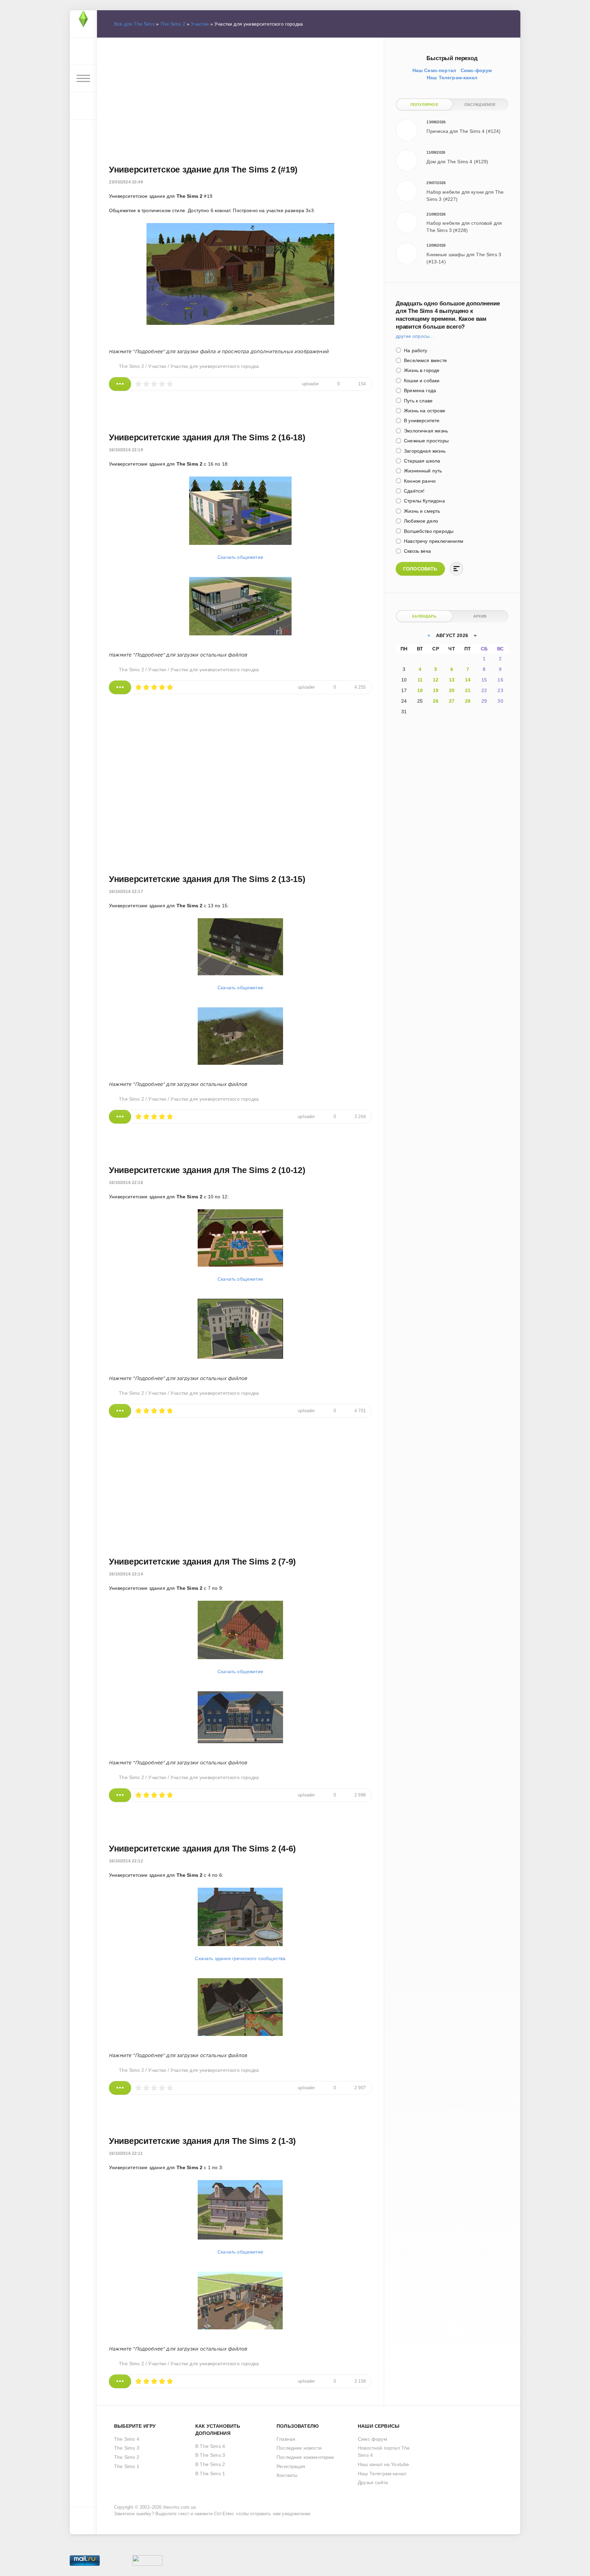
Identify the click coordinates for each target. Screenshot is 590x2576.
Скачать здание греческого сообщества (240, 1958)
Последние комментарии (305, 2457)
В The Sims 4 (210, 2446)
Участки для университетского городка (215, 366)
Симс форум (373, 2439)
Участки (200, 24)
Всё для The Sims (134, 24)
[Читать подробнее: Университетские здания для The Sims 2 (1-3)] (120, 2381)
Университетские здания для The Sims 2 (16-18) (207, 437)
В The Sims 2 (210, 2464)
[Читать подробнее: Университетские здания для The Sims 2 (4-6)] (120, 2088)
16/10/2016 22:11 (126, 2153)
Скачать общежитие (240, 557)
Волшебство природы (428, 531)
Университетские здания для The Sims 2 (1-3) (202, 2141)
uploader (310, 384)
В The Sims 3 (210, 2455)
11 (420, 680)
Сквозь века (417, 551)
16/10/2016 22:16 (126, 1183)
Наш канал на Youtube (383, 2464)
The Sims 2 (173, 24)
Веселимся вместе (425, 360)
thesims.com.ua (179, 2507)
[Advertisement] (240, 93)
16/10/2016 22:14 (126, 1574)
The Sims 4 (127, 2439)
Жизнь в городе (421, 370)
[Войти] (83, 51)
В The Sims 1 (210, 2474)
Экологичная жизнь (425, 431)
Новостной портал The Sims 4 (384, 2451)
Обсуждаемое (480, 105)
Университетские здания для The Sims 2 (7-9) (202, 1561)
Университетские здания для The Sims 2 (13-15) (207, 879)
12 (436, 680)
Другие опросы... (415, 336)
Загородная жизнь (424, 451)
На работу (415, 350)
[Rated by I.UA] (147, 2562)
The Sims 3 (127, 2448)
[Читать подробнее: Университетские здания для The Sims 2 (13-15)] (120, 1117)
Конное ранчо (419, 481)
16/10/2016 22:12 (126, 1861)
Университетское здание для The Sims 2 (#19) (203, 169)
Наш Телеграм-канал (382, 2474)
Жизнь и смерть (422, 511)
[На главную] (83, 24)
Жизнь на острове (424, 411)
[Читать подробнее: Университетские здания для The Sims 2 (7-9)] (120, 1795)
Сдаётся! (414, 491)
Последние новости (299, 2448)
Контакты (287, 2475)
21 (468, 690)
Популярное (424, 105)
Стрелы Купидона (424, 501)
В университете (421, 421)
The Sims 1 (127, 2466)
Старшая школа (421, 461)
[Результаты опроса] (456, 569)
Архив (480, 616)
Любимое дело (420, 521)
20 (452, 690)
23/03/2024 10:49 (126, 182)
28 (468, 701)
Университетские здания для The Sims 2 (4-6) (202, 1848)
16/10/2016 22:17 (126, 892)
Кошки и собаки (421, 381)
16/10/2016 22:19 (126, 450)
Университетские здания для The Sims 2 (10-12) (207, 1170)
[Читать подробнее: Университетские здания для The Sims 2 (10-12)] (120, 1411)
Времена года (419, 390)
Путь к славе (418, 401)
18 (420, 690)
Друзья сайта (373, 2482)
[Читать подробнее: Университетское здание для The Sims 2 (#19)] (120, 384)
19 (436, 690)
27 (452, 701)
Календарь (424, 616)
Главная (286, 2439)
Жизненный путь (422, 471)
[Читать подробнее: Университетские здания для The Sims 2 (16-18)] (120, 687)
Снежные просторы (426, 441)
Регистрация (291, 2466)
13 (452, 680)
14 (468, 680)
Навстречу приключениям (433, 541)
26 (436, 701)
